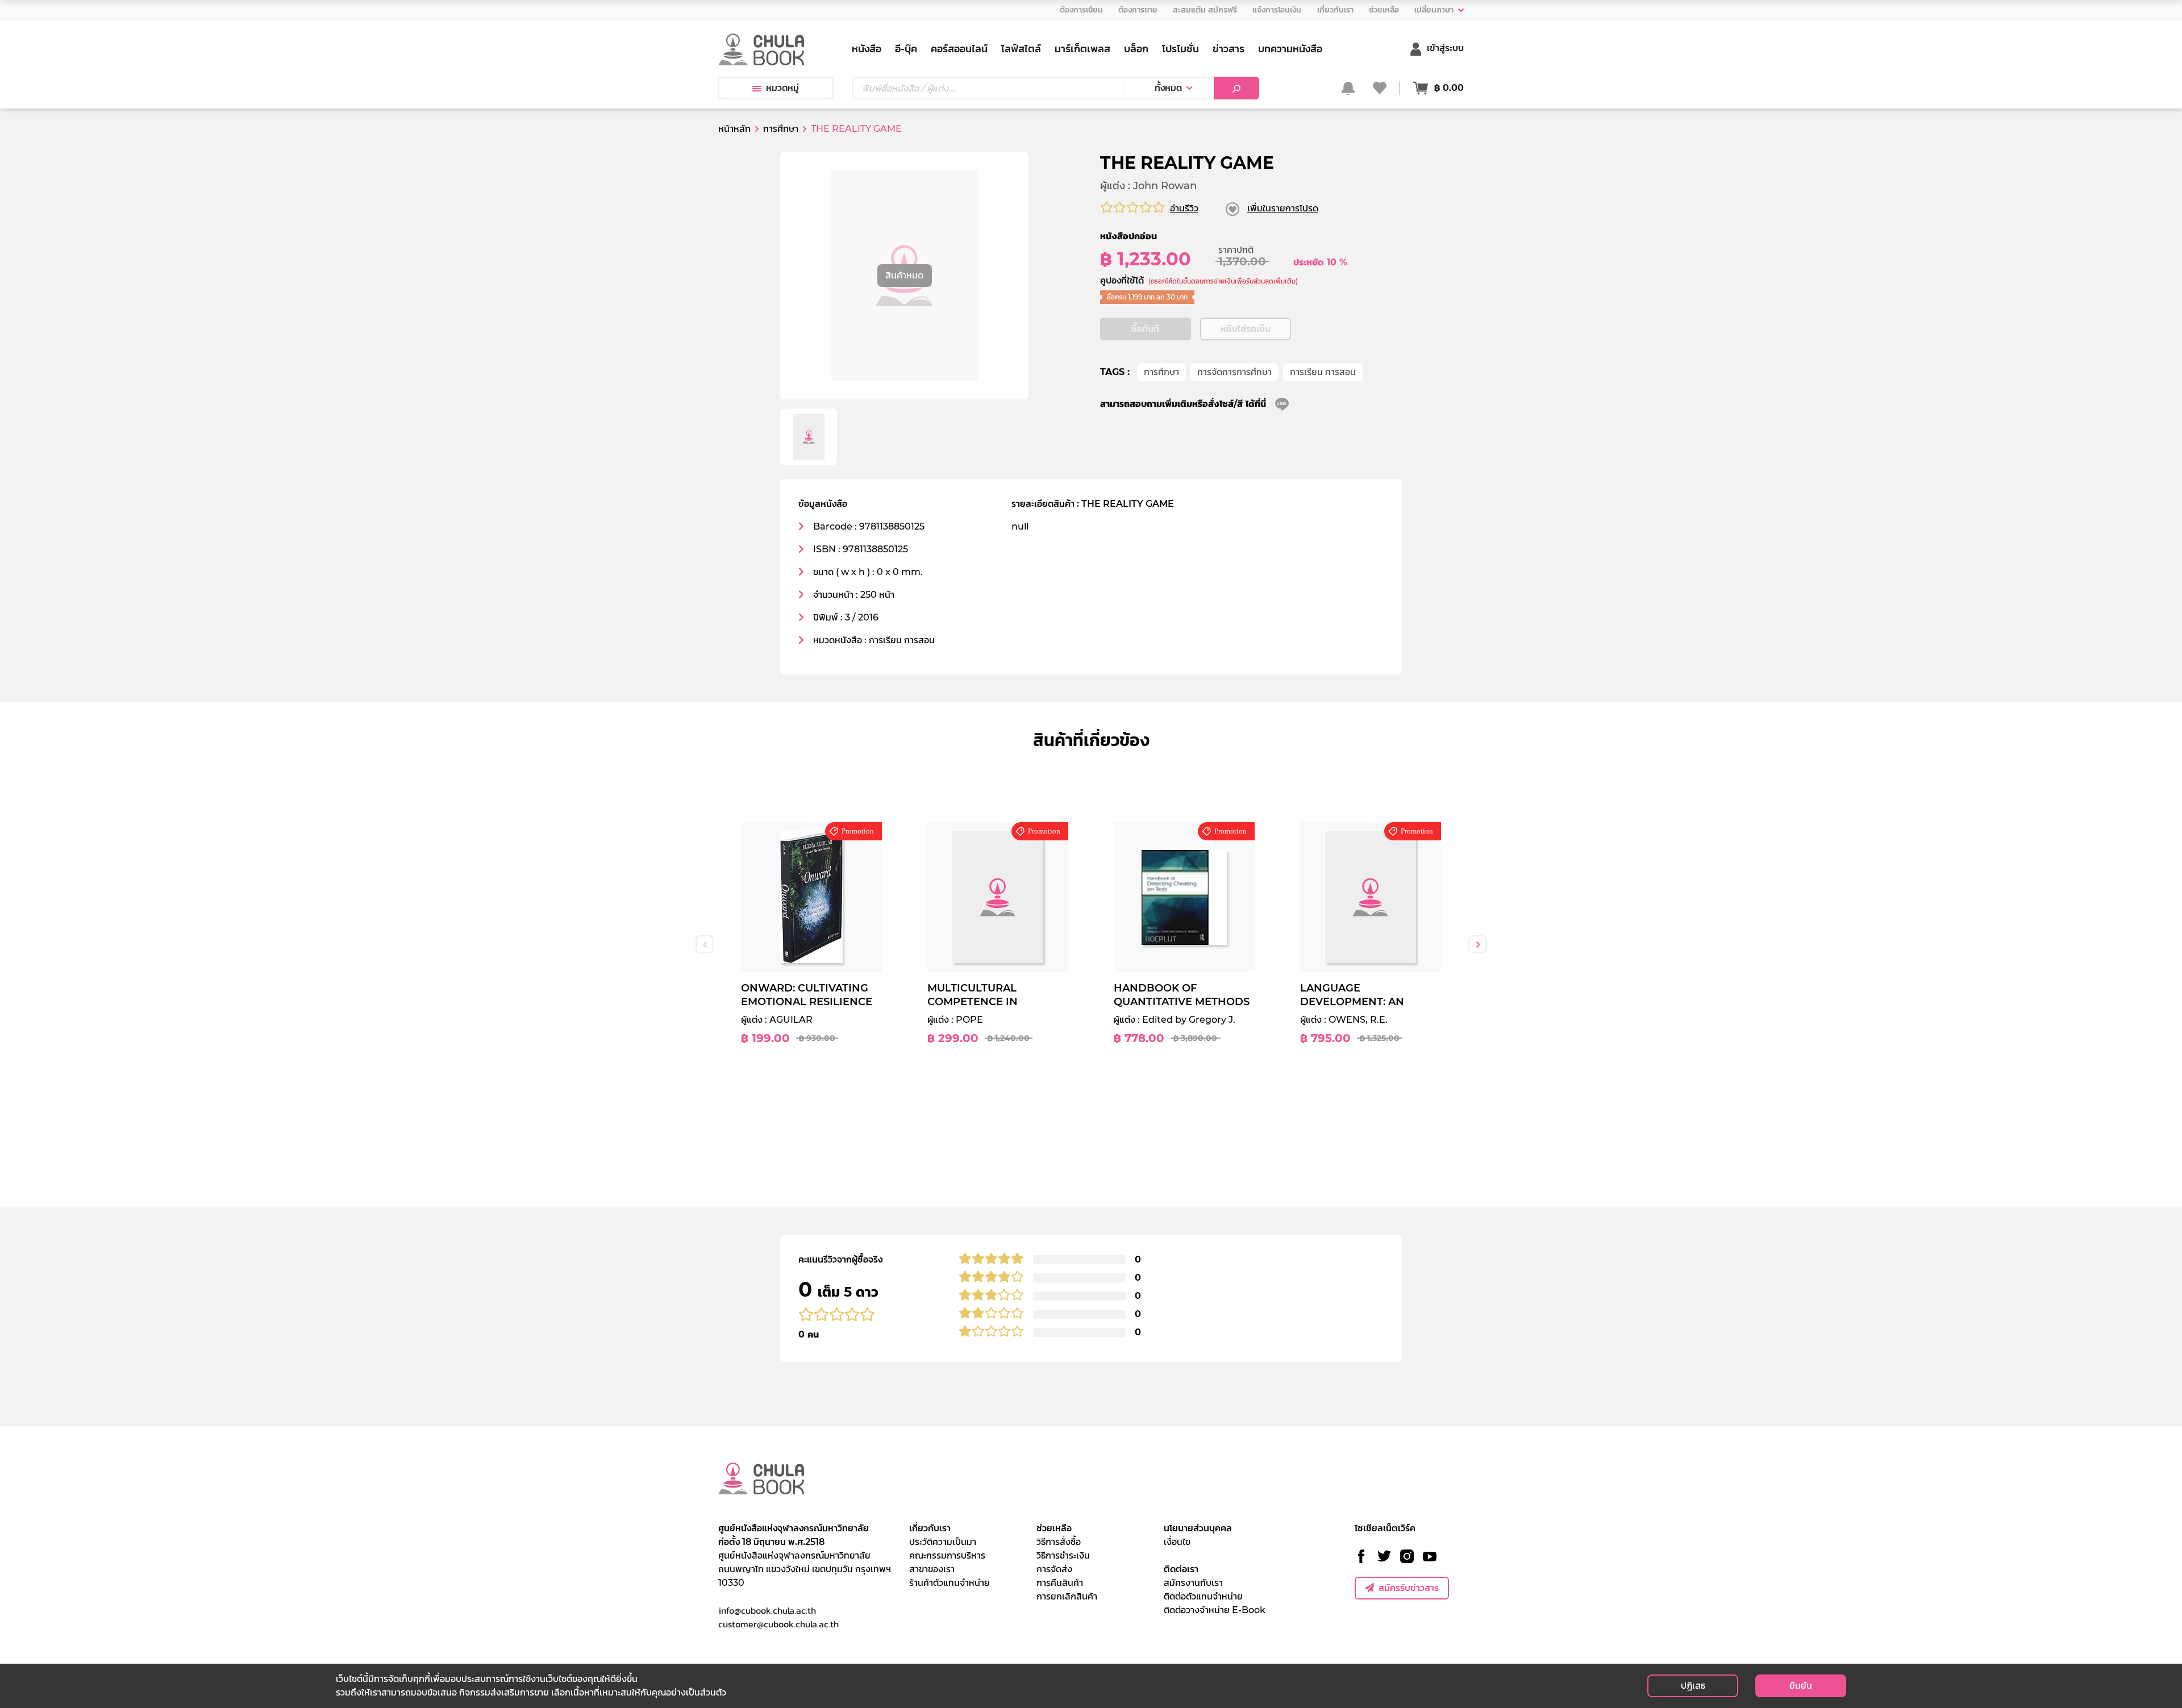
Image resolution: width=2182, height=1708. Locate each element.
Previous (705, 944)
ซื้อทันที (1145, 329)
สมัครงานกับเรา (1193, 1583)
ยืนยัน (1801, 1686)
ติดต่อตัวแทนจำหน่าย (1203, 1596)
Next (1477, 944)
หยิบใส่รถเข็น (1246, 329)
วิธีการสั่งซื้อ (1059, 1542)
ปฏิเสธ (1693, 1686)
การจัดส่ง (1054, 1569)
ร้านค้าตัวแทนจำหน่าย (950, 1583)
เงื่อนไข (1177, 1542)
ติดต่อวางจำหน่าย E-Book (1215, 1610)
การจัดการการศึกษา (1234, 372)
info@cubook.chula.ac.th (767, 1610)
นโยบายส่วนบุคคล (1198, 1528)
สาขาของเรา (932, 1569)
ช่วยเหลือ (1054, 1528)
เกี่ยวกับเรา (930, 1528)
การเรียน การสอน (1323, 372)
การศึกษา (1161, 372)
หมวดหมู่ (782, 88)
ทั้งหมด (1168, 88)
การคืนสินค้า (1060, 1583)
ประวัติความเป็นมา (943, 1542)
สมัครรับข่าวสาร (1409, 1588)
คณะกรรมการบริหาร (947, 1555)
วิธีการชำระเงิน (1063, 1555)
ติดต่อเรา (1181, 1569)
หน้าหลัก (734, 129)
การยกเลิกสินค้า (1067, 1596)
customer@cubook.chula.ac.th (778, 1624)
